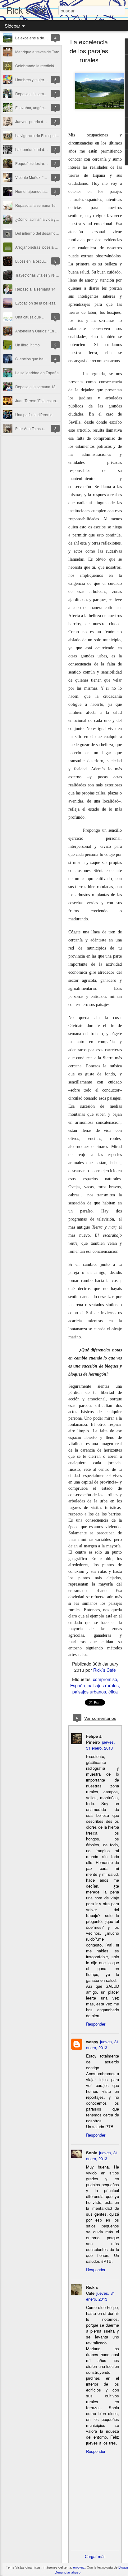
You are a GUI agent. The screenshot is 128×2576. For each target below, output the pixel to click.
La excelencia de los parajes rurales (46, 38)
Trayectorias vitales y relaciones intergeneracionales (59, 275)
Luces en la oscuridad (34, 261)
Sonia (92, 2153)
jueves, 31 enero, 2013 (101, 1745)
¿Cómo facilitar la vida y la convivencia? (49, 219)
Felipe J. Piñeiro (94, 1739)
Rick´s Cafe (105, 1670)
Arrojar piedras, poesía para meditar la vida (52, 247)
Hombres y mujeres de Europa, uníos (47, 80)
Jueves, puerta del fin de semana (43, 121)
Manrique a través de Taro (37, 52)
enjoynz (79, 2567)
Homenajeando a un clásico (39, 191)
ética (113, 1692)
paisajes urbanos (89, 1692)
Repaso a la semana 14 (35, 289)
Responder (96, 2024)
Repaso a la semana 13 (35, 387)
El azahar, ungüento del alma (40, 107)
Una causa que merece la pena (42, 317)
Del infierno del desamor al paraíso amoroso (53, 233)
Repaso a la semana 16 (35, 93)
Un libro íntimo (27, 345)
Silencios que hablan (33, 359)
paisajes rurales (103, 1685)
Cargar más (95, 2556)
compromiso (105, 1679)
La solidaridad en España (37, 373)
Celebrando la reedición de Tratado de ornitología (57, 66)
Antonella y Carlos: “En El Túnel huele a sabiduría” (58, 331)
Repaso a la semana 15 (35, 205)
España (78, 1685)
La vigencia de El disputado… (41, 135)
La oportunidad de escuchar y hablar (46, 149)
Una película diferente (34, 414)
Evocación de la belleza (35, 303)
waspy (92, 2042)
